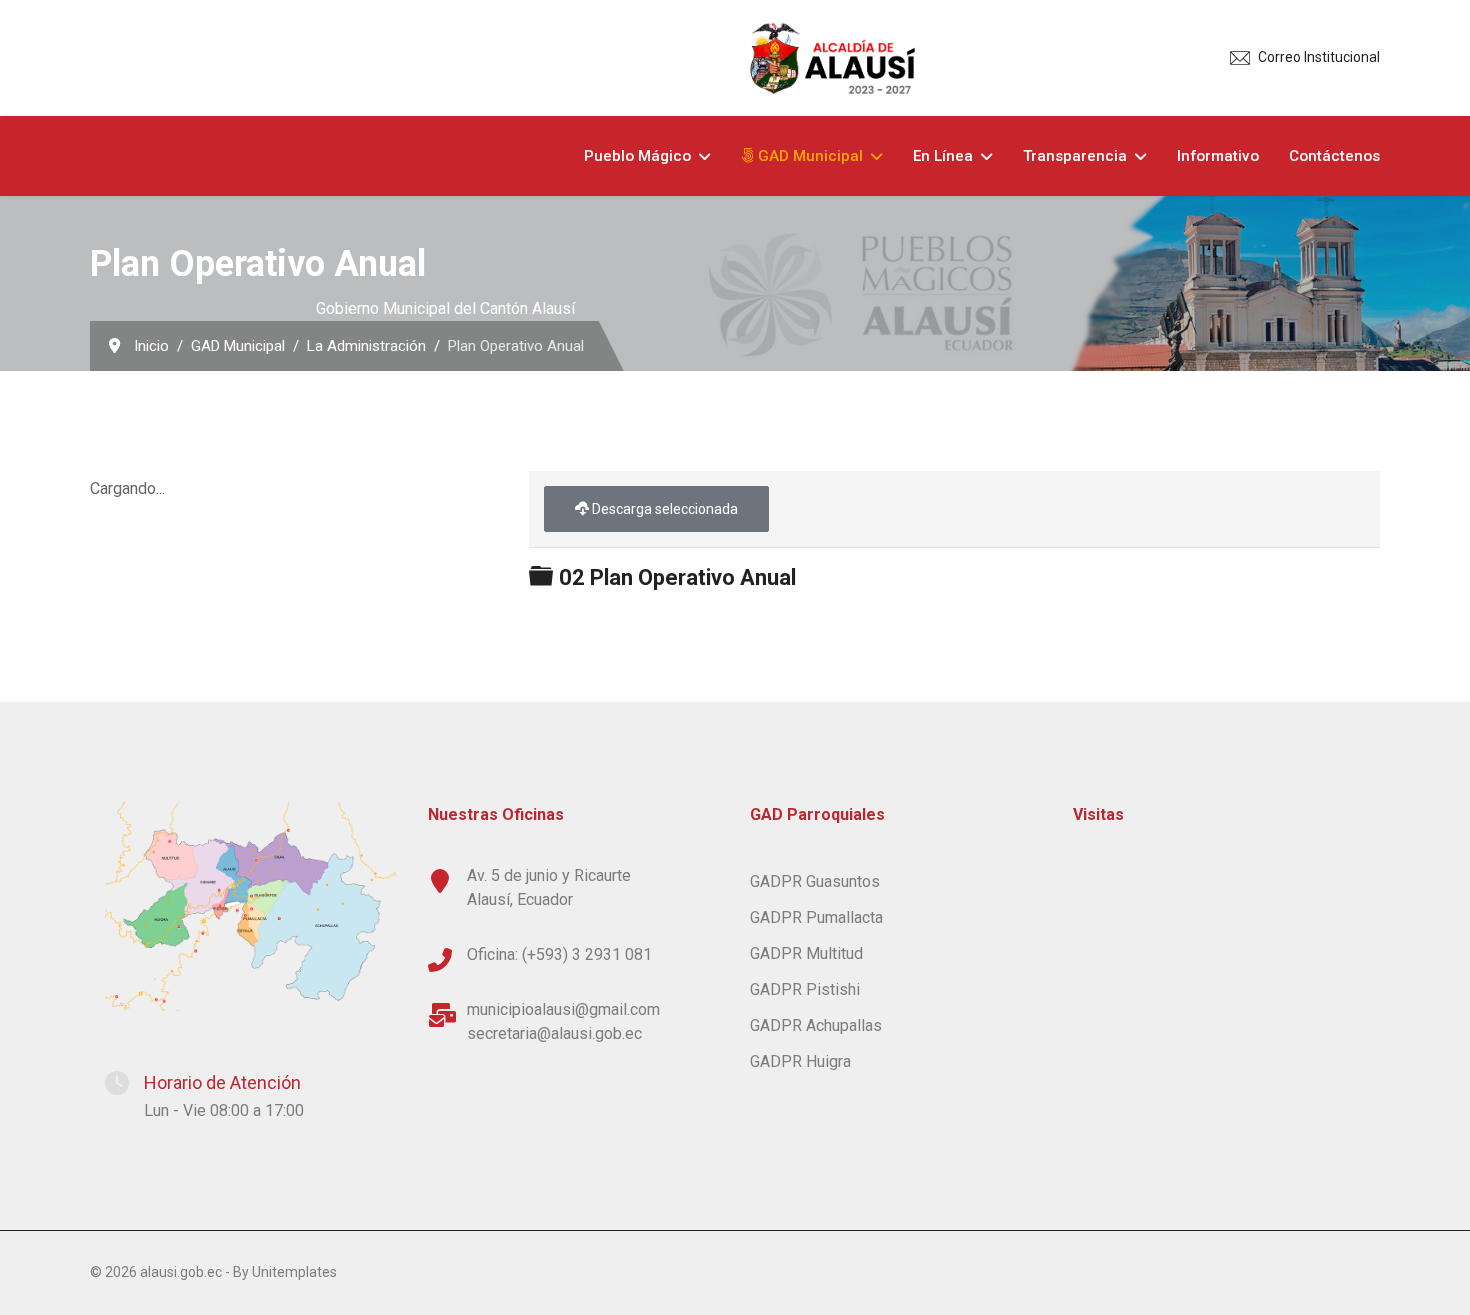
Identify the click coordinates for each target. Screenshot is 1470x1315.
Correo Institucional (1319, 57)
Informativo (1218, 156)
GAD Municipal (808, 156)
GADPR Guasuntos (815, 881)
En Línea (943, 156)
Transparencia (1075, 156)
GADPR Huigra (800, 1061)
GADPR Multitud (806, 953)
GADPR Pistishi (805, 989)
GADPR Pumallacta (816, 917)
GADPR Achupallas (816, 1025)
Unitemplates (294, 1272)
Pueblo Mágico (637, 156)
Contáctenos (1334, 156)
